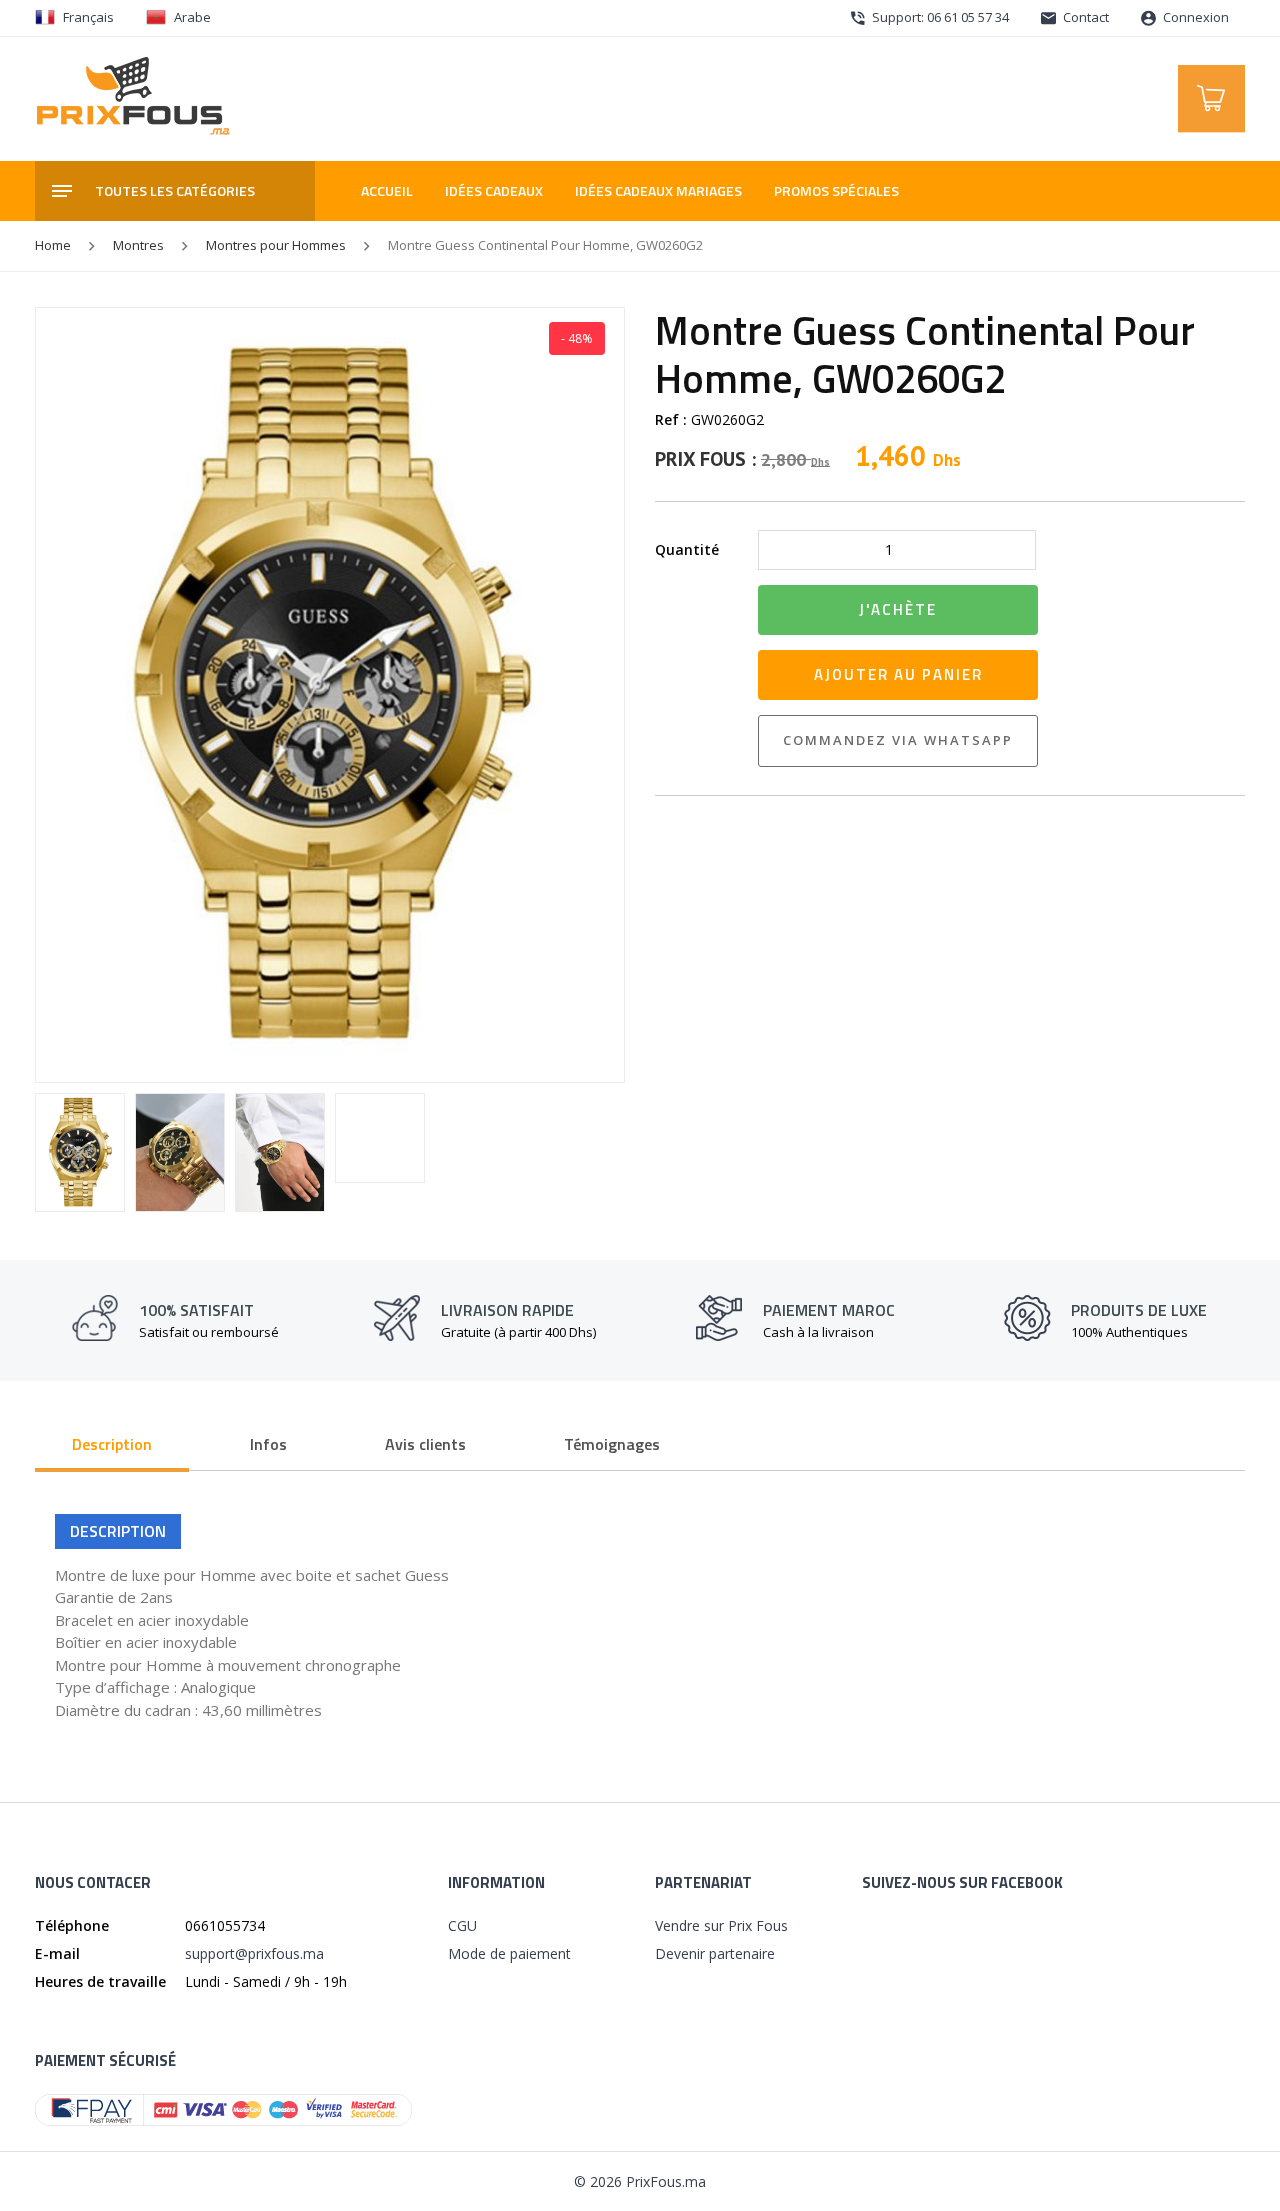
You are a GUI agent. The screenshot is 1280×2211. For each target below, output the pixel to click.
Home (53, 245)
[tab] (112, 1446)
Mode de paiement (509, 1953)
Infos (268, 1444)
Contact (1084, 17)
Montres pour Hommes (276, 245)
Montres (138, 245)
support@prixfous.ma (254, 1953)
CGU (462, 1925)
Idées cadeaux (494, 190)
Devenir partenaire (715, 1953)
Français (88, 17)
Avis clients (425, 1444)
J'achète (898, 609)
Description (112, 1444)
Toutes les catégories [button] (175, 190)
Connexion (1194, 17)
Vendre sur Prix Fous (721, 1925)
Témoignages (612, 1444)
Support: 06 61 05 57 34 (939, 17)
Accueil (387, 190)
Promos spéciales (836, 190)
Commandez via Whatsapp (898, 740)
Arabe (192, 17)
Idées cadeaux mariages (658, 190)
